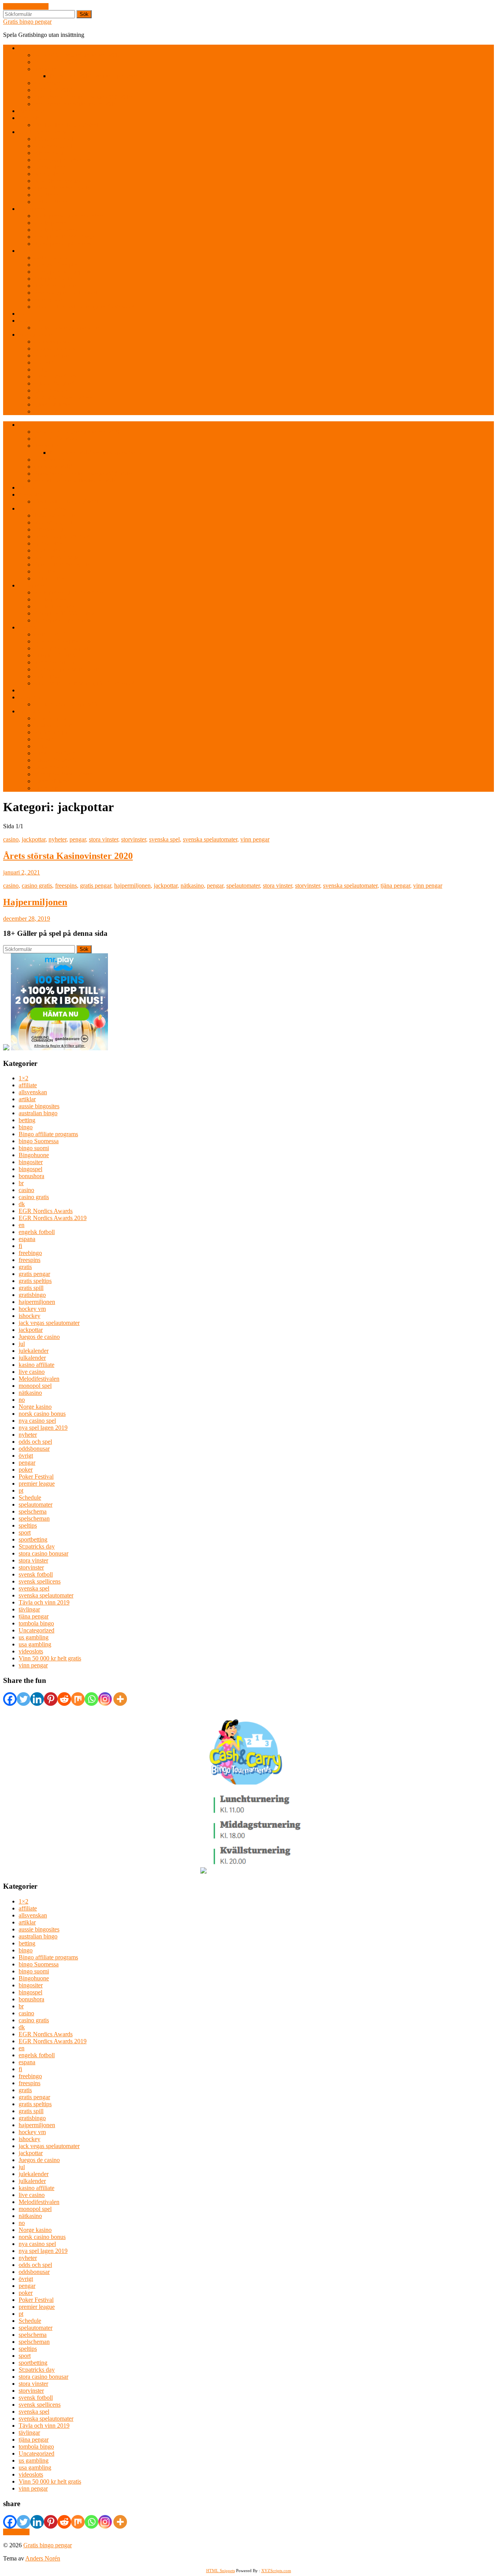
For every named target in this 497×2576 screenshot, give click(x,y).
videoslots (31, 1651)
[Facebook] (10, 1699)
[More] (120, 1699)
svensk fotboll (36, 1574)
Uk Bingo (46, 195)
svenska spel (164, 839)
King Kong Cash (55, 376)
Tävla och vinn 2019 (44, 1602)
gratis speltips (35, 1281)
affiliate (28, 1085)
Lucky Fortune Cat (57, 383)
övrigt (26, 1456)
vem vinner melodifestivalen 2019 (76, 104)
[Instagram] (105, 1699)
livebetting (47, 69)
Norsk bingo (50, 174)
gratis (25, 1267)
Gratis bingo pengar (27, 22)
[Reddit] (64, 1699)
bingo (26, 1127)
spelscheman (34, 1518)
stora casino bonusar (43, 1553)
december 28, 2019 (27, 919)
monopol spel (35, 1386)
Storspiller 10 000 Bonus (65, 237)
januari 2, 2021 (22, 872)
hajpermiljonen (132, 886)
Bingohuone (34, 1155)
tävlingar (29, 1609)
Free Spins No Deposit (62, 272)
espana (27, 1239)
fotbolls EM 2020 (56, 62)
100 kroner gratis (55, 139)
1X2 (24, 48)
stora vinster (103, 839)
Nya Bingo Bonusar (59, 181)
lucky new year (53, 390)
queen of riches (53, 404)
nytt (23, 314)
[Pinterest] (51, 1699)
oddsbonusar (34, 1449)
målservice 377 (53, 83)
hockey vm (32, 1309)
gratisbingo (32, 1295)
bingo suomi (34, 1148)
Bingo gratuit (50, 153)
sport (25, 1532)
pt (21, 1490)
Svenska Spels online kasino (69, 293)
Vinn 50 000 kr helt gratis (50, 1658)
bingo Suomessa (39, 1141)
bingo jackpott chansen (62, 160)
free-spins (30, 118)
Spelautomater (36, 335)
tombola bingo (36, 1623)
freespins (66, 886)
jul (22, 1344)
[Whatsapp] (91, 1699)
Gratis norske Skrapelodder (68, 328)
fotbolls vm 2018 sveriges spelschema (96, 76)
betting (27, 1120)
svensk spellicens (40, 1581)
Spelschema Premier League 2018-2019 (83, 97)
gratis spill (31, 1288)
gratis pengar (96, 886)
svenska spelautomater (210, 839)
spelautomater (243, 886)
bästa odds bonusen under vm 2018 (77, 55)
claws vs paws (52, 342)
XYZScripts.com (276, 2571)
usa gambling (35, 1644)
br (21, 1183)
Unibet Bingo (51, 202)
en (22, 1225)
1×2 (23, 1078)
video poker (49, 300)
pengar (78, 839)
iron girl (44, 362)
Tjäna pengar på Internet (64, 244)
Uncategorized (36, 1630)
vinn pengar (255, 839)
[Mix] (78, 1699)
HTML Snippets (221, 2571)
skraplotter (31, 321)
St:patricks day (37, 1546)
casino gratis (37, 886)
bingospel (30, 1169)
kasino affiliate (36, 1365)
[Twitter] (23, 1699)
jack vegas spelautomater (49, 1323)
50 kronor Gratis (54, 146)
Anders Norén (43, 2558)
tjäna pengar (395, 886)
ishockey (30, 1316)
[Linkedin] (37, 1699)
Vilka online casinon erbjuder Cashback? (84, 307)
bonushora (31, 1176)
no (22, 1400)
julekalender (34, 1351)
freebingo (30, 1253)
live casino (32, 1372)
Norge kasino (35, 1407)
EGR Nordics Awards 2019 (53, 1218)
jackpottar (34, 839)
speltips (28, 1525)
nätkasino (192, 886)
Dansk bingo (50, 167)
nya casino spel (37, 1421)
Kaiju (41, 369)
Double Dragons (55, 349)
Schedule (30, 1497)
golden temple (51, 355)
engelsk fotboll (37, 1232)
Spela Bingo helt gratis (62, 188)
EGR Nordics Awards (46, 1211)
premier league (37, 1484)
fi (20, 1246)
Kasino (27, 251)
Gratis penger (51, 223)
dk (22, 1204)
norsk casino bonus (42, 1414)
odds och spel (35, 1442)
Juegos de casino (39, 1337)
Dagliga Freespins (56, 265)
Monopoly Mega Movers (65, 397)
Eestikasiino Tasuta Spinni (66, 125)
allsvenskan (33, 1092)
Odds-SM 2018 (53, 90)
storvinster (134, 839)
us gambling (34, 1637)
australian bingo (38, 1113)
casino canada (51, 258)
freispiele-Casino (55, 279)
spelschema (33, 1511)
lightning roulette (55, 286)
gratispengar (34, 209)
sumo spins (48, 411)
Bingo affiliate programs (48, 1134)
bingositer (31, 1162)
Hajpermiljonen (35, 902)
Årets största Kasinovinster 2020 (68, 856)
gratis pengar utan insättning (69, 216)
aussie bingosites (39, 1106)
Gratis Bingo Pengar (44, 132)
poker (26, 1470)
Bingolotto (32, 111)
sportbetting (33, 1539)
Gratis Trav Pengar (57, 230)
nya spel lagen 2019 (43, 1428)
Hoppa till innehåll (26, 6)
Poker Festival (36, 1477)
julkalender (32, 1358)
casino (11, 839)
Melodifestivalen (39, 1379)
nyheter (57, 839)
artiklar (27, 1099)
